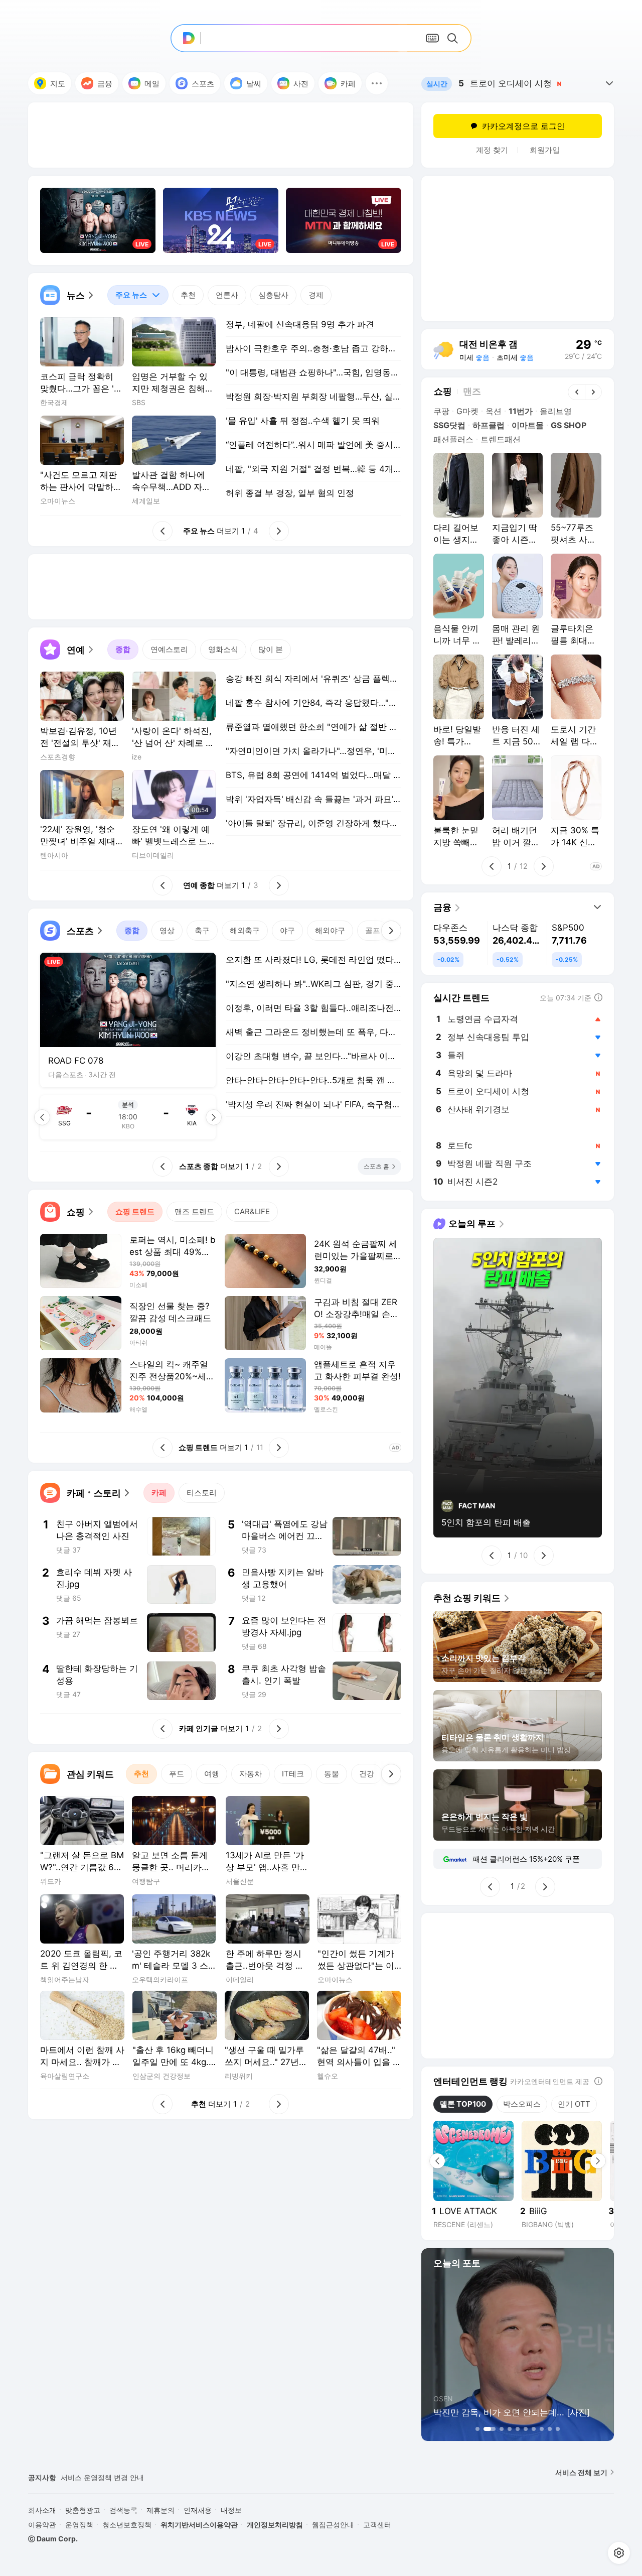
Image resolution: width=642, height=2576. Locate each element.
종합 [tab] (123, 649)
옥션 (494, 411)
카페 (348, 84)
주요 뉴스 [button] (127, 292)
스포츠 (203, 84)
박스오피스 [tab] (522, 2104)
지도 (58, 84)
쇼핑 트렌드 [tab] (135, 1211)
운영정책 (79, 2525)
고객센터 (377, 2525)
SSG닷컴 (449, 425)
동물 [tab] (332, 1774)
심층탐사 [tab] (273, 295)
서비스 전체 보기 (581, 2472)
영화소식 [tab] (223, 649)
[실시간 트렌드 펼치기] (609, 83)
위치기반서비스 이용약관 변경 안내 (116, 2477)
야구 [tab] (287, 930)
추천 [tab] (188, 295)
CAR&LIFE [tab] (252, 1211)
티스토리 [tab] (202, 1493)
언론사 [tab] (227, 295)
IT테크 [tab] (293, 1774)
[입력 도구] (432, 38)
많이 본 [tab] (271, 649)
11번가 (521, 411)
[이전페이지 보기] (42, 1117)
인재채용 (198, 2510)
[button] (377, 83)
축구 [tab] (202, 930)
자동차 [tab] (251, 1774)
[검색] (454, 38)
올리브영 (556, 411)
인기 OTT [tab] (574, 2104)
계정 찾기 (492, 150)
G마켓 (467, 411)
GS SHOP (569, 425)
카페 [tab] (159, 1493)
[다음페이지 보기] (214, 1117)
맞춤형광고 (83, 2510)
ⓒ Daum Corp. (53, 2539)
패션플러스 (453, 439)
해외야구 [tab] (330, 930)
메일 (152, 84)
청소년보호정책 (127, 2525)
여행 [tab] (212, 1774)
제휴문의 (160, 2510)
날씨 (254, 84)
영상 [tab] (167, 930)
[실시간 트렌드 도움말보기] (598, 997)
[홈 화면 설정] (619, 2553)
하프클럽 (489, 425)
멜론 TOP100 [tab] (463, 2104)
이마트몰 (528, 425)
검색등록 (123, 2510)
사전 (301, 84)
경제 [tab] (316, 295)
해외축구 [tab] (245, 930)
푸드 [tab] (177, 1774)
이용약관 (42, 2525)
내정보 (231, 2510)
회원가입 (545, 150)
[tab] (138, 295)
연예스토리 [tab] (169, 649)
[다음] (391, 931)
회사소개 (42, 2510)
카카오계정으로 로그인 (523, 126)
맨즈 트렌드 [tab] (194, 1211)
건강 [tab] (367, 1774)
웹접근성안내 (333, 2525)
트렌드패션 (501, 439)
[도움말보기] (598, 2081)
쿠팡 (441, 411)
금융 (105, 84)
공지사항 (42, 2477)
